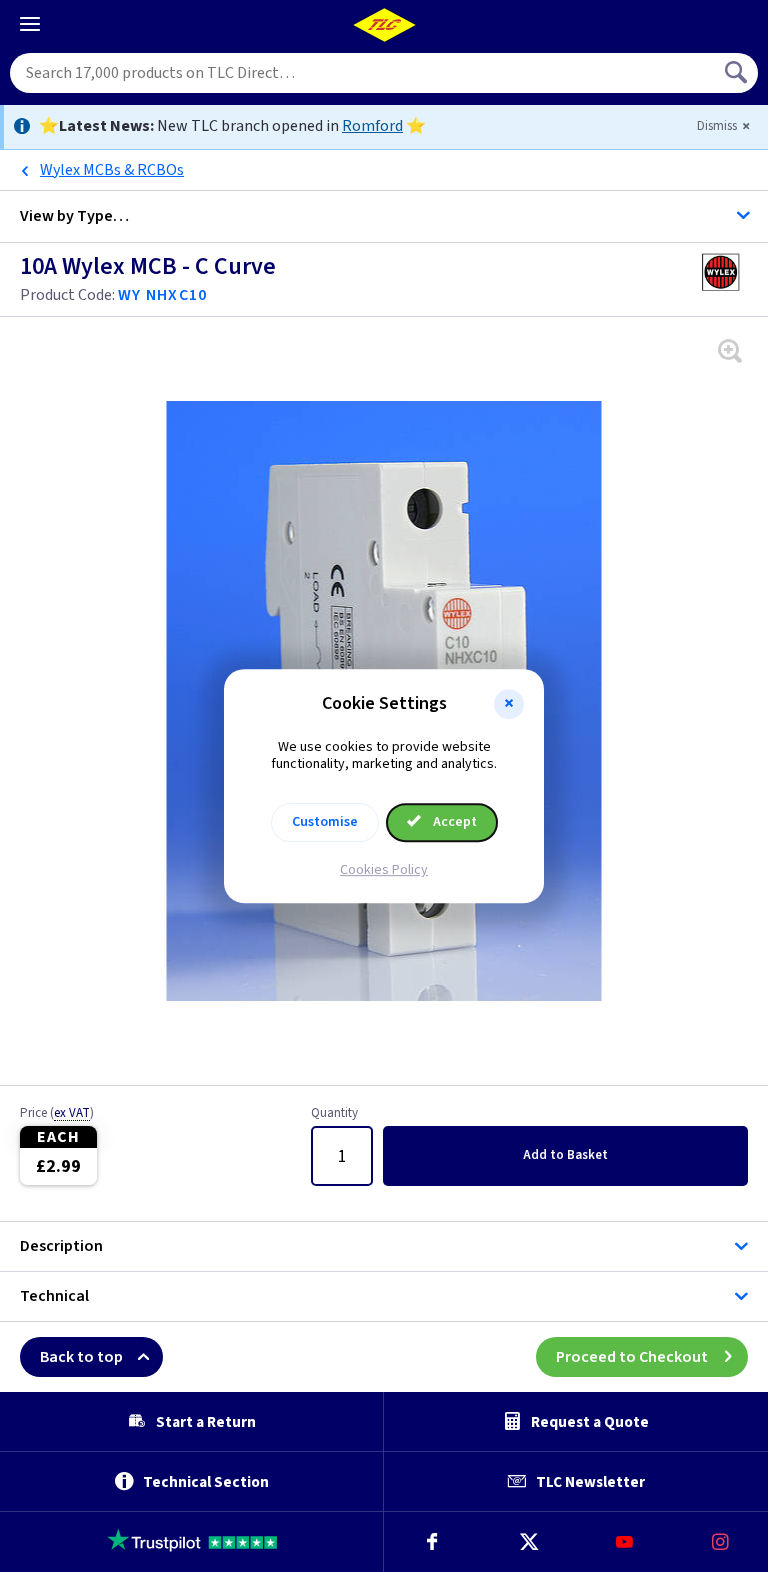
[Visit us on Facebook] (432, 1542)
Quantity (334, 1114)
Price (57, 1114)
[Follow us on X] (528, 1542)
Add (565, 1155)
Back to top (81, 1357)
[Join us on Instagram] (720, 1542)
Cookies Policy (384, 870)
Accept (453, 822)
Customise (325, 822)
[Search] (738, 73)
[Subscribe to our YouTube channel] (624, 1542)
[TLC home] (384, 25)
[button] (509, 704)
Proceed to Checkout (632, 1357)
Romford (372, 126)
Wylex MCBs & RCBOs (112, 170)
